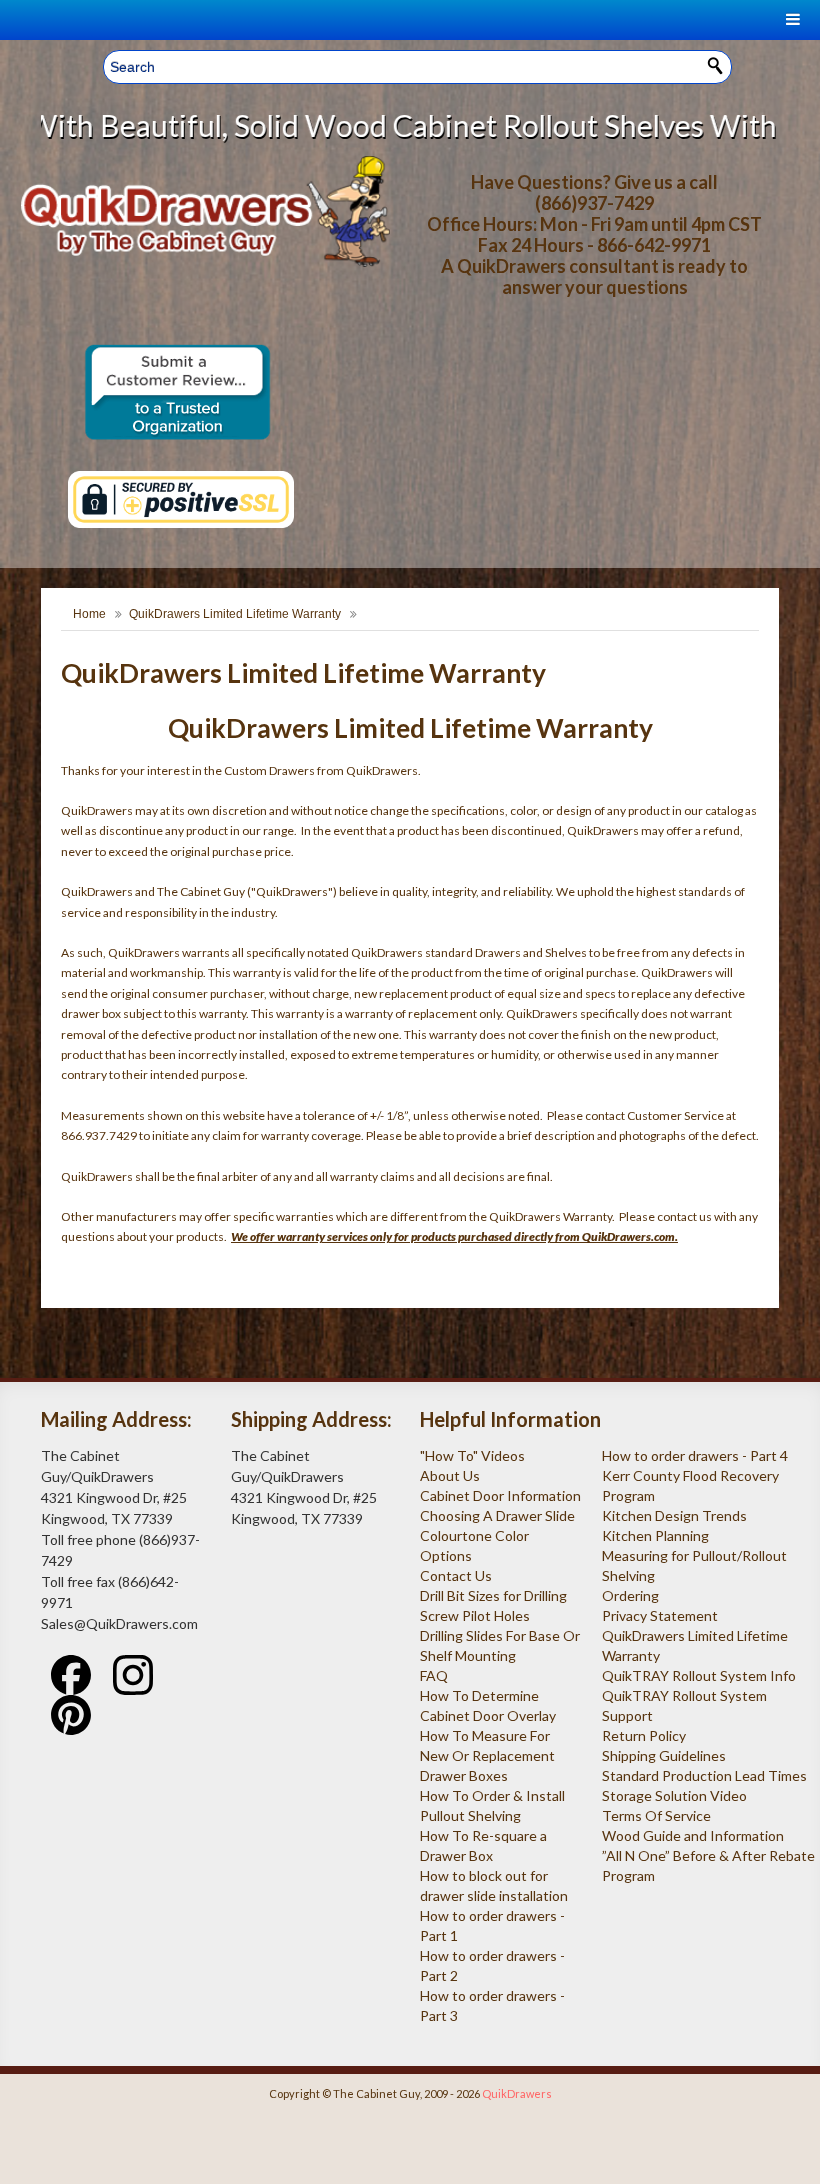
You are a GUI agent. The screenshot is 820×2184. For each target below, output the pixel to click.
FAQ (434, 1675)
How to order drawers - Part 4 (695, 1455)
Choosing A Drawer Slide (497, 1515)
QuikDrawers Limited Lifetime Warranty (235, 614)
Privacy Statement (660, 1615)
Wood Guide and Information (693, 1835)
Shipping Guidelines (664, 1755)
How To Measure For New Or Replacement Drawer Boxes (487, 1755)
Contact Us (456, 1575)
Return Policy (644, 1735)
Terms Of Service (656, 1815)
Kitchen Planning (655, 1535)
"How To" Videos (472, 1455)
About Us (450, 1475)
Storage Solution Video (674, 1795)
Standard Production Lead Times (704, 1775)
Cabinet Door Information (500, 1495)
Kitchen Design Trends (674, 1515)
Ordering (630, 1595)
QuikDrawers (517, 2093)
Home (89, 614)
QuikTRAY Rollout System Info (699, 1675)
